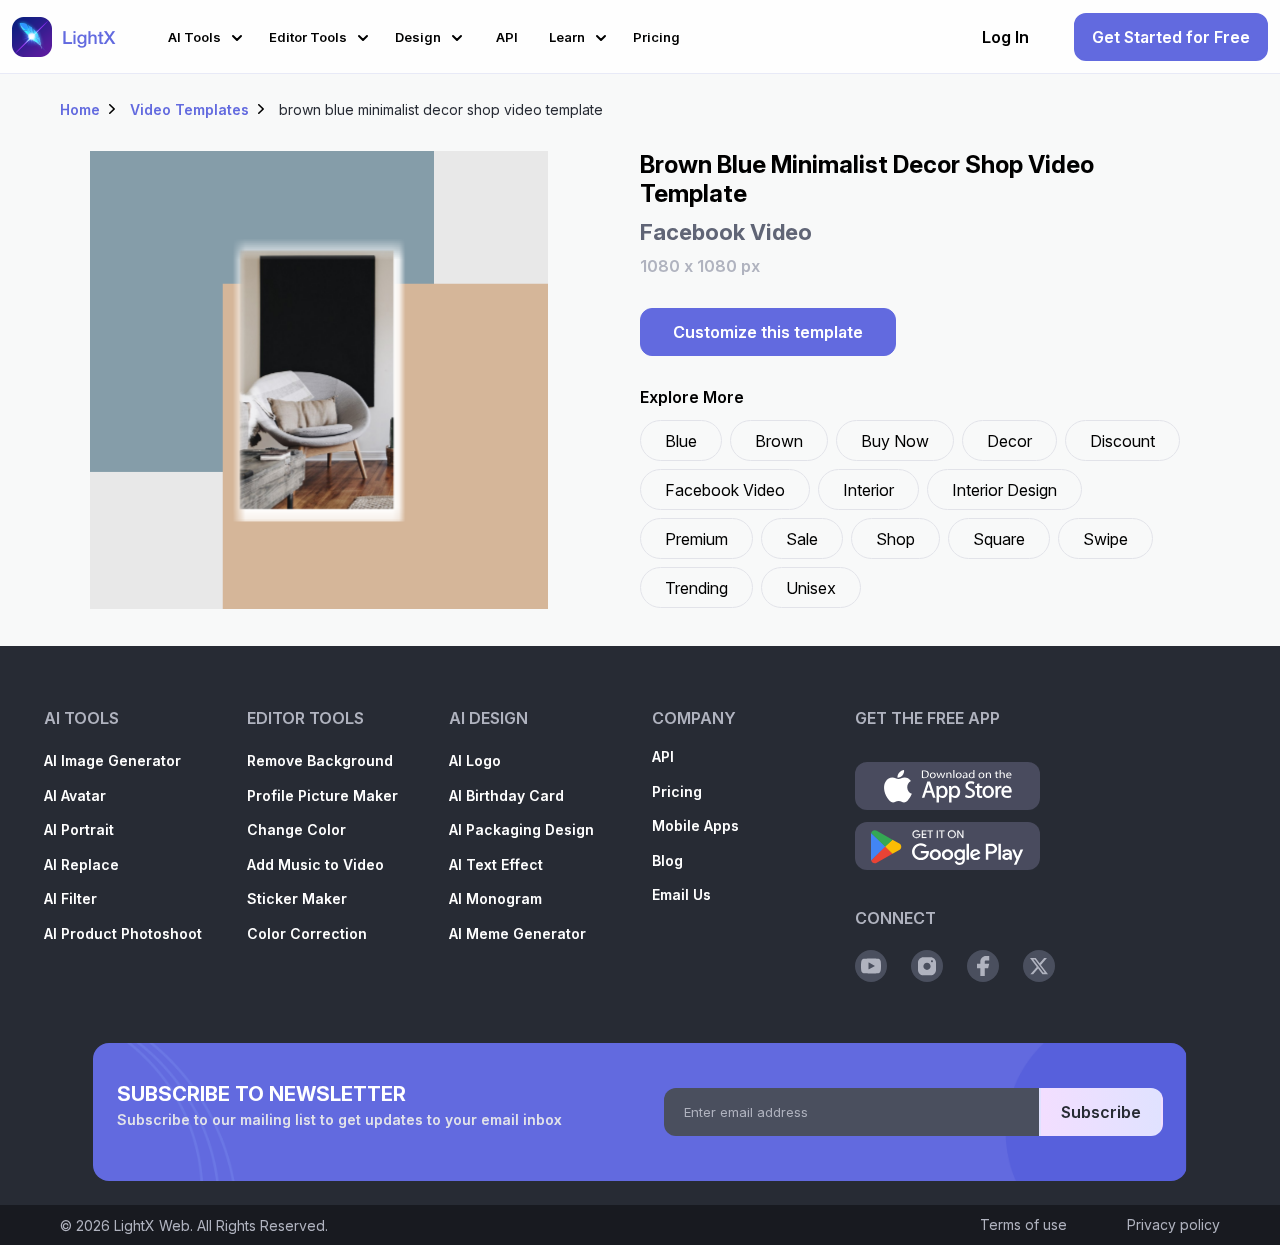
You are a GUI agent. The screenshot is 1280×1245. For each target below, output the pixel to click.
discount (1122, 441)
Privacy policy (1173, 1224)
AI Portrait (79, 829)
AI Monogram (495, 898)
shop (895, 539)
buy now (895, 441)
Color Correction (307, 933)
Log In (1005, 37)
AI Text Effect (496, 864)
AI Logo (475, 760)
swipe (1105, 539)
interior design (1004, 490)
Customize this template (768, 332)
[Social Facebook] (983, 966)
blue (681, 441)
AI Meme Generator (517, 933)
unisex (811, 588)
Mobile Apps (695, 825)
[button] (208, 34)
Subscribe (1101, 1112)
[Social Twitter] (1039, 966)
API (663, 756)
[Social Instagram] (927, 966)
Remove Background (320, 760)
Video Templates (189, 109)
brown (779, 441)
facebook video (725, 490)
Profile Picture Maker (322, 795)
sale (802, 539)
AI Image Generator (112, 760)
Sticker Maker (297, 898)
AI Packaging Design (521, 829)
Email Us (681, 894)
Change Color (296, 829)
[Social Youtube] (871, 966)
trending (696, 588)
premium (696, 539)
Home (80, 109)
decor (1009, 441)
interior (868, 490)
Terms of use (1023, 1224)
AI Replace (81, 864)
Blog (667, 860)
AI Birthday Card (506, 795)
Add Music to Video (315, 864)
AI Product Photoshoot (123, 933)
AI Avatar (75, 795)
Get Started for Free (1171, 37)
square (999, 539)
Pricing (677, 791)
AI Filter (70, 898)
